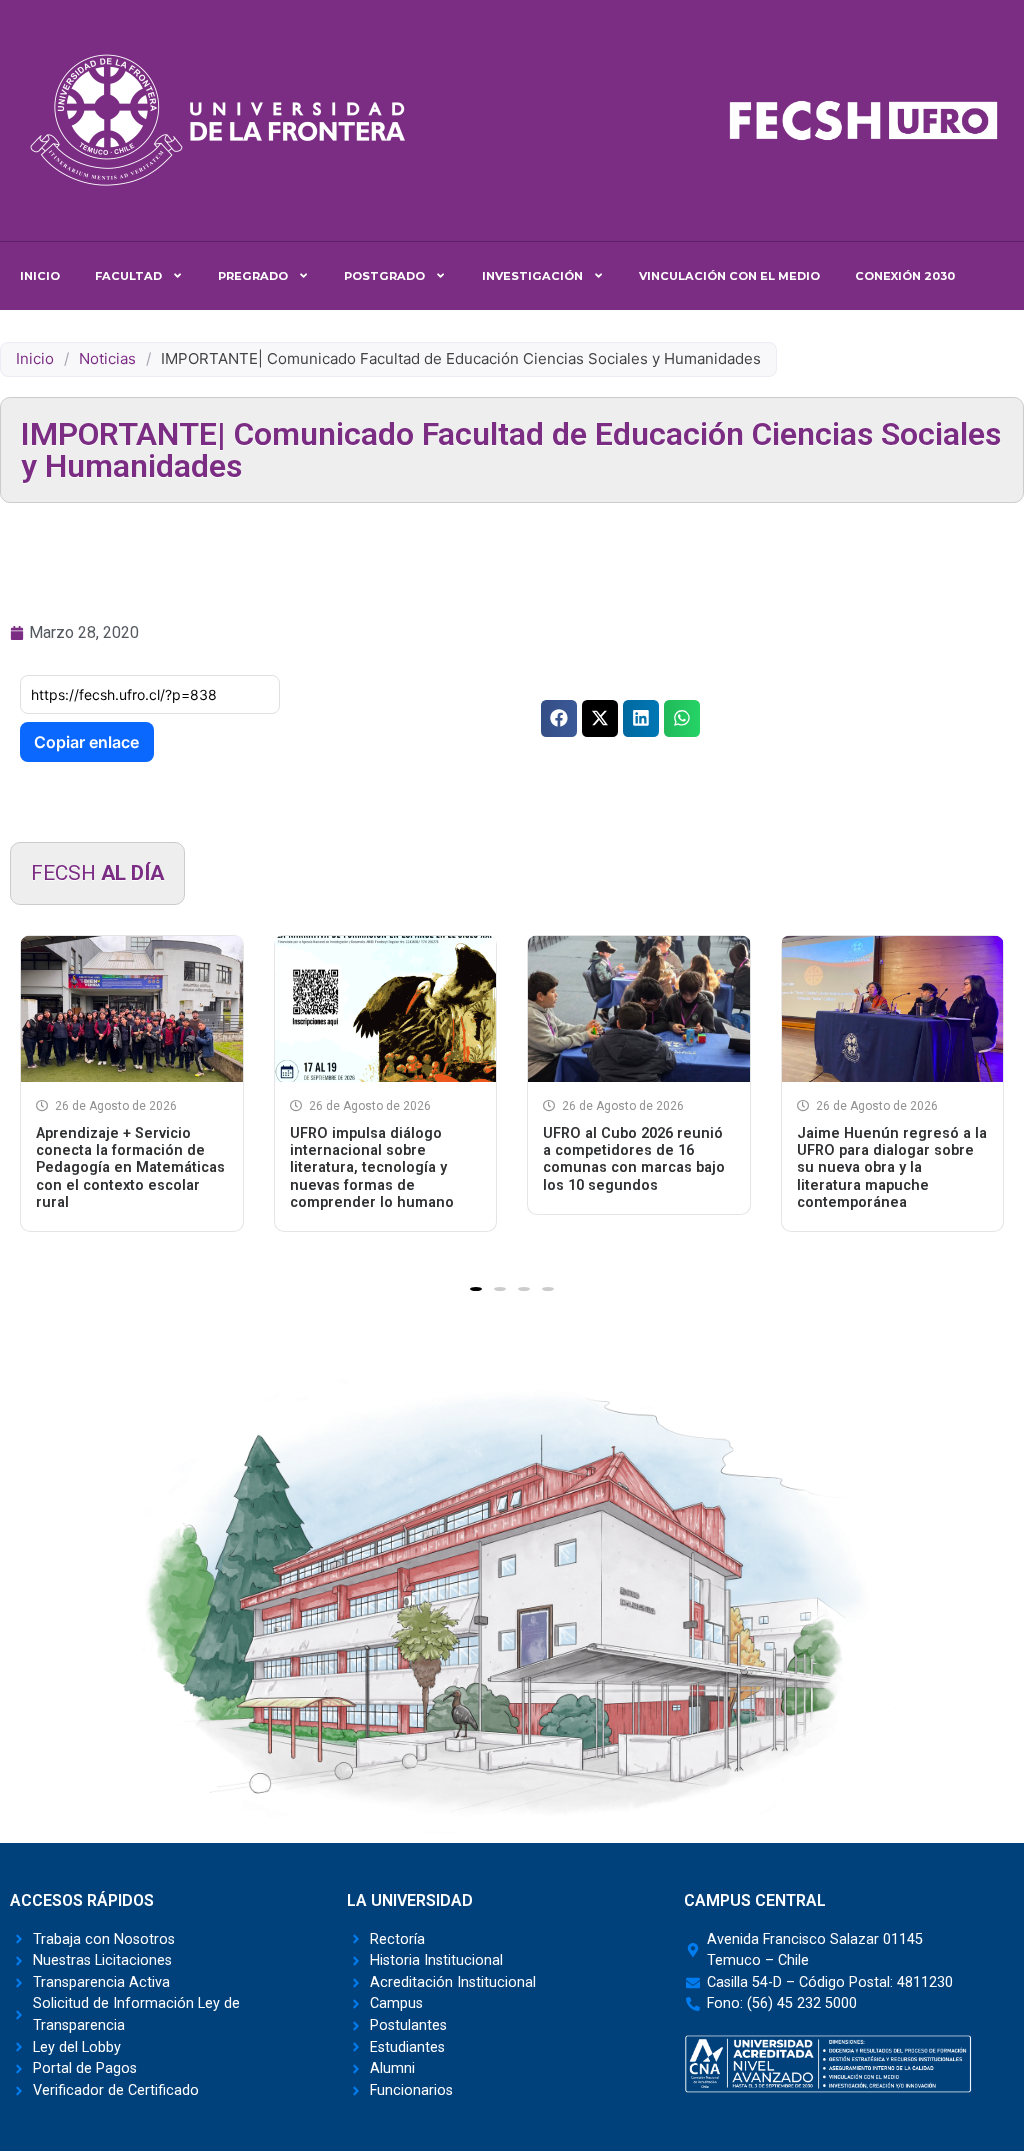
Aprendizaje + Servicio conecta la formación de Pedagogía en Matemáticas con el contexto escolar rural (130, 1168)
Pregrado (253, 276)
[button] (559, 718)
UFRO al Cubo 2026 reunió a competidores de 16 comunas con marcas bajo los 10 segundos (634, 1159)
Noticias (107, 358)
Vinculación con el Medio (729, 276)
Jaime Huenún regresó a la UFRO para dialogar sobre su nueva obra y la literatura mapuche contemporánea (892, 1168)
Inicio (40, 276)
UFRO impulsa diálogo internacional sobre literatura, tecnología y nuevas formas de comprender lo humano (372, 1168)
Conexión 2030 (905, 276)
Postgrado (384, 276)
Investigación (532, 276)
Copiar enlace (86, 742)
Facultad (128, 276)
